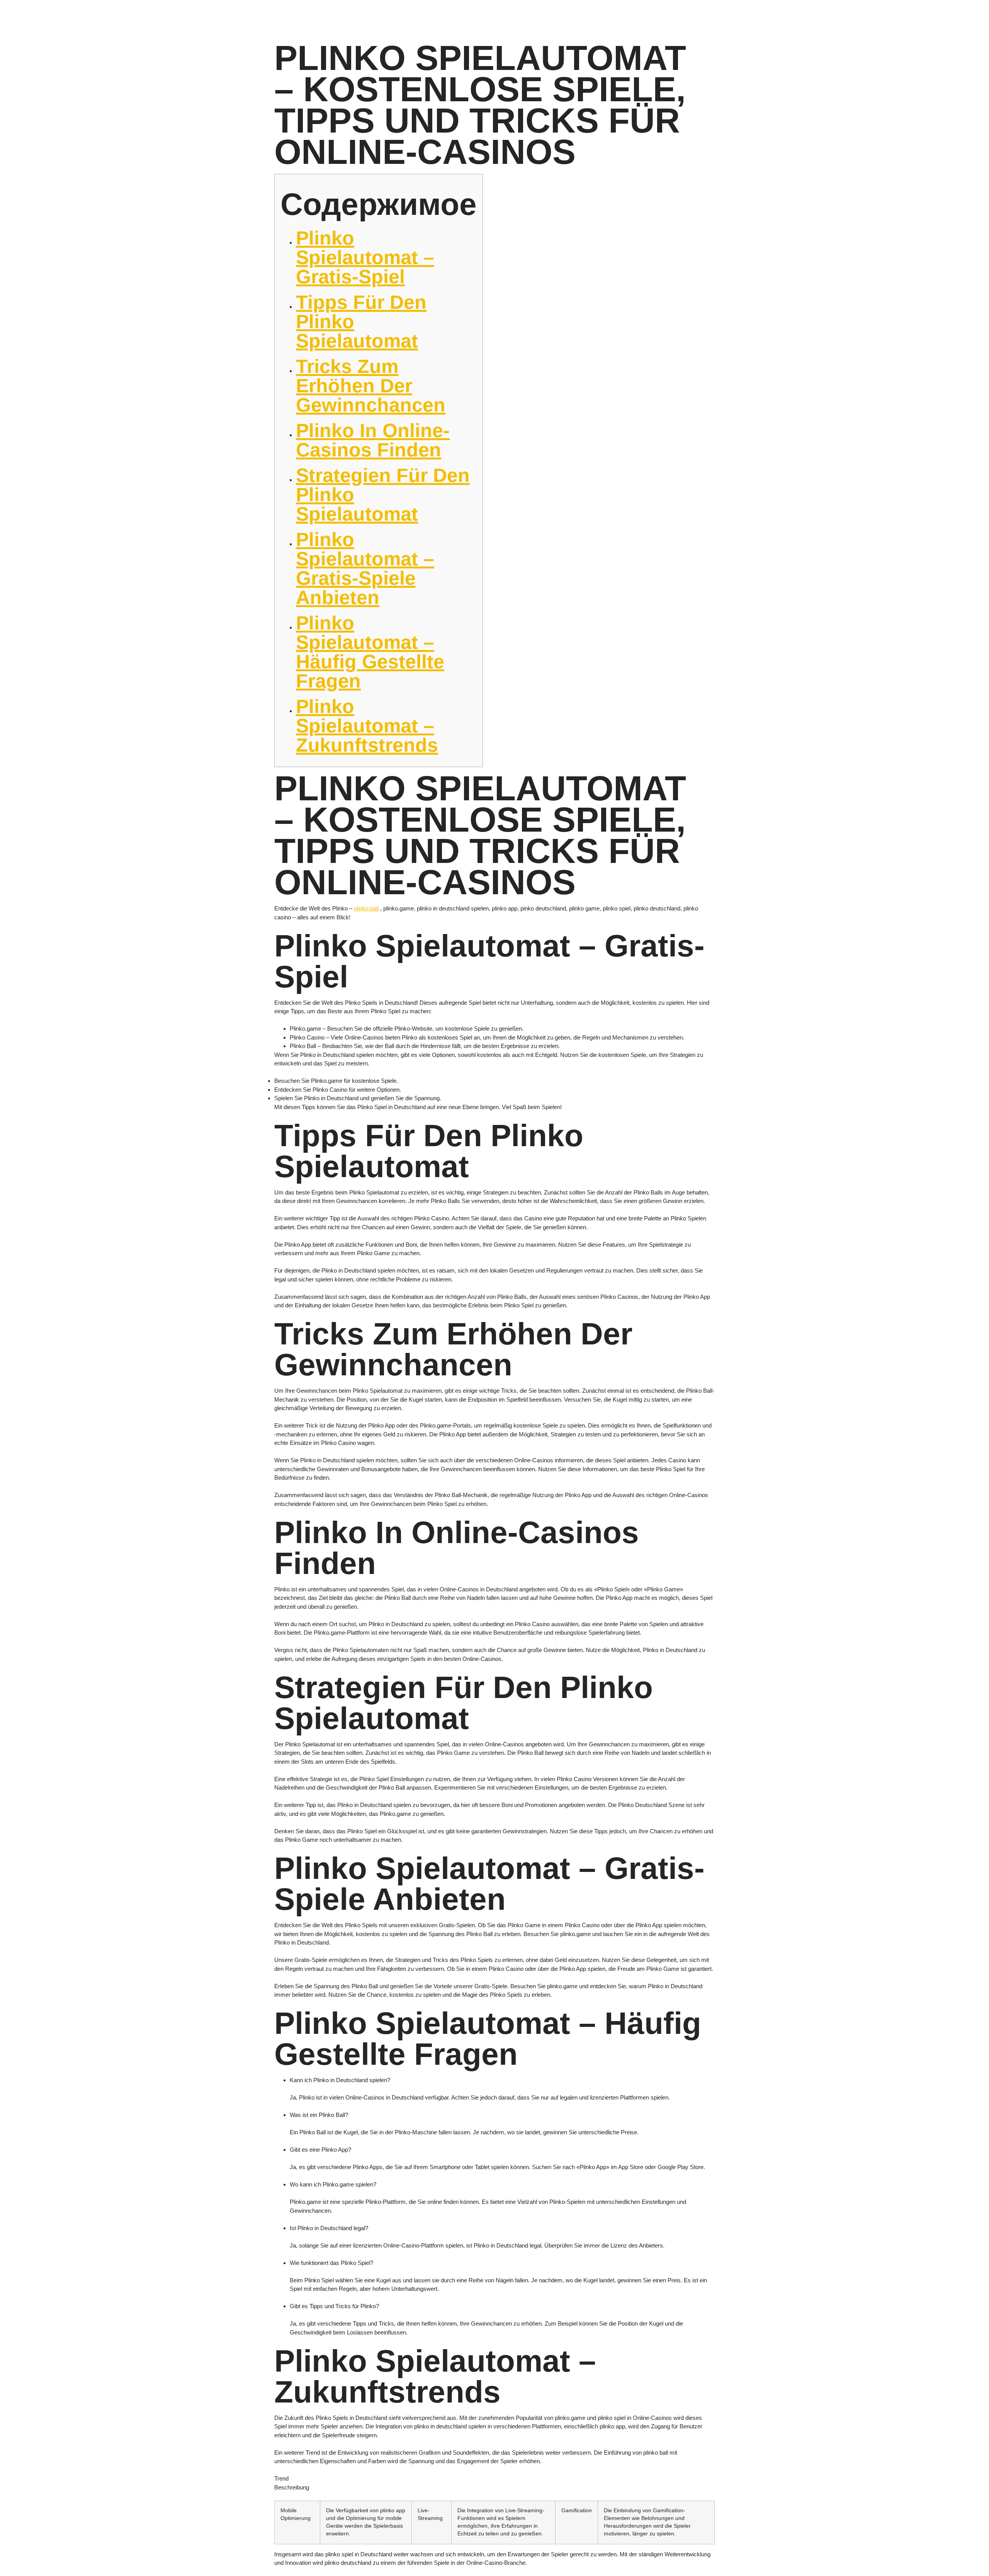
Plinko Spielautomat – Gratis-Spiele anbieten (365, 568)
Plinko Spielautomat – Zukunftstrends (367, 726)
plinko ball (366, 908)
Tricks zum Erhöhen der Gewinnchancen (371, 386)
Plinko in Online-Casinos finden (373, 440)
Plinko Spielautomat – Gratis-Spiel (365, 257)
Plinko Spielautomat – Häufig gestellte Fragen (370, 652)
